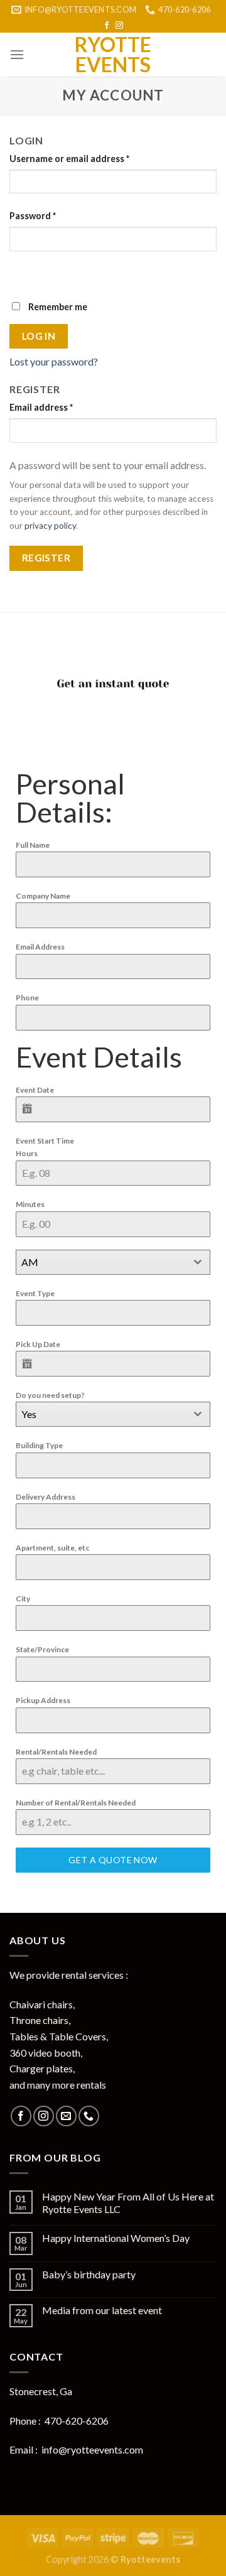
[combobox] (113, 1262)
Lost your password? (54, 361)
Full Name (33, 845)
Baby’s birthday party (89, 2274)
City (23, 1599)
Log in (39, 336)
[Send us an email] (66, 2116)
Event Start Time (45, 1141)
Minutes (30, 1204)
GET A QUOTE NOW (113, 1860)
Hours (27, 1153)
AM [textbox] (30, 1262)
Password (33, 216)
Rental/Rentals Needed (56, 1752)
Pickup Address (43, 1700)
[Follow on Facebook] (107, 26)
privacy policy (50, 526)
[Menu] (17, 54)
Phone (27, 998)
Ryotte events (113, 55)
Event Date (35, 1090)
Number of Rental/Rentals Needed (76, 1803)
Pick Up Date (38, 1344)
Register (46, 558)
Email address (41, 407)
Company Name (43, 896)
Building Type (39, 1445)
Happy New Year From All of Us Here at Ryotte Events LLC (128, 2202)
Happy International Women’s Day (116, 2238)
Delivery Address (46, 1497)
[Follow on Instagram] (119, 26)
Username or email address (69, 159)
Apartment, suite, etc (52, 1548)
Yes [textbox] (29, 1414)
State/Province (42, 1649)
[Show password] (22, 273)
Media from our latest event (102, 2310)
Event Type (35, 1293)
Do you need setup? (50, 1395)
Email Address (40, 947)
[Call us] (89, 2116)
